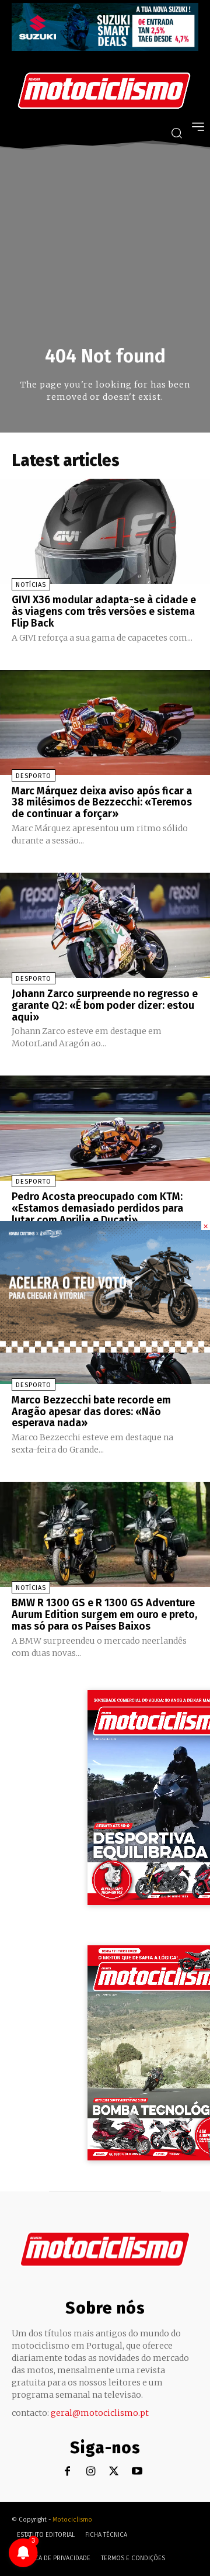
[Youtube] (137, 2472)
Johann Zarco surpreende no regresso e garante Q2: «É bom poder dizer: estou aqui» (105, 1005)
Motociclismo (72, 2520)
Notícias (31, 585)
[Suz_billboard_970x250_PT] (105, 48)
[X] (114, 2472)
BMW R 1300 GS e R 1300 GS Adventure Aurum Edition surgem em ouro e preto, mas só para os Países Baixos (104, 1614)
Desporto (34, 776)
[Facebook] (67, 2472)
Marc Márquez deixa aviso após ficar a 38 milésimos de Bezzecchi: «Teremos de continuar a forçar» (102, 803)
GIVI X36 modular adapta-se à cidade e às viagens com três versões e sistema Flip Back (104, 611)
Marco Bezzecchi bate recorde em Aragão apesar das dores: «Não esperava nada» (91, 1412)
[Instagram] (91, 2472)
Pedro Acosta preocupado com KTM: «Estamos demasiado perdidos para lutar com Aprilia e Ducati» (97, 1208)
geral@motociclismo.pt (100, 2413)
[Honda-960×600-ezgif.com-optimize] (105, 1349)
